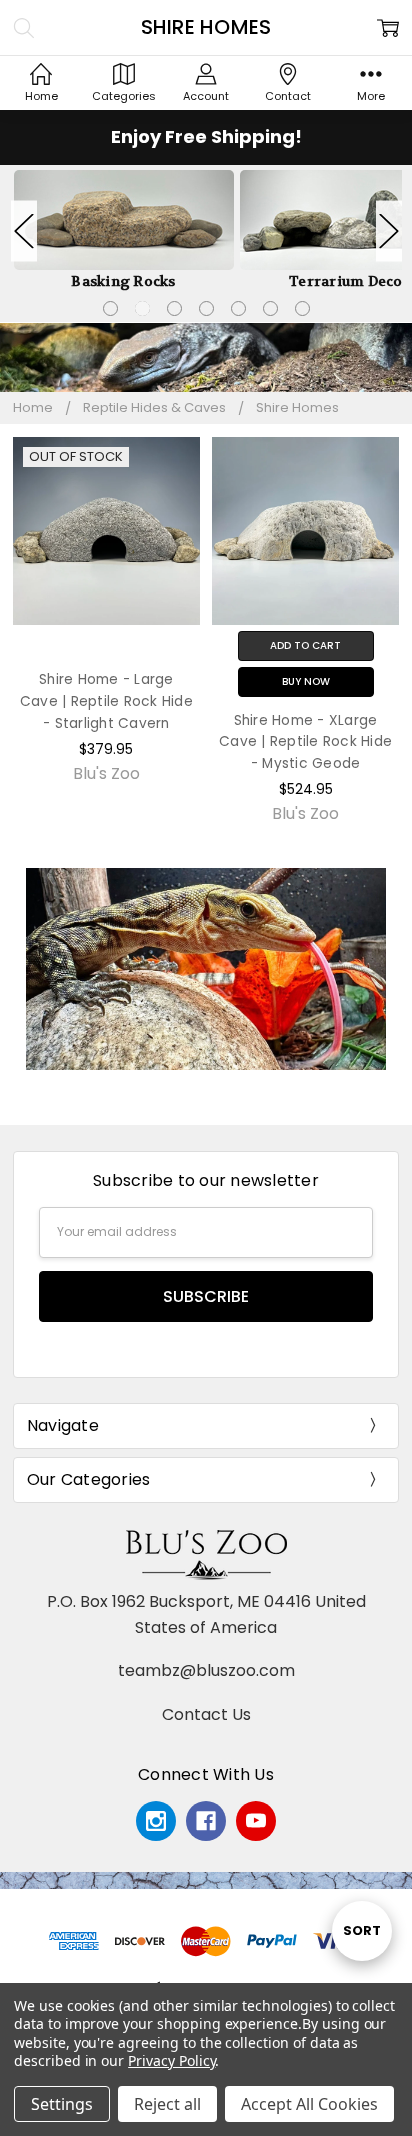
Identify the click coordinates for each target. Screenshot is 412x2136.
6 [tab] (270, 308)
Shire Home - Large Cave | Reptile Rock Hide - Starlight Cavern (106, 701)
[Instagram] (156, 1821)
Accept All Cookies (309, 2104)
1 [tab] (110, 308)
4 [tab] (206, 308)
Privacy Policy (171, 2060)
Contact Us (206, 1714)
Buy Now (306, 681)
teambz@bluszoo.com (206, 1670)
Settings (62, 2104)
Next (389, 230)
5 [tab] (238, 308)
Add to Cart (305, 645)
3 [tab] (174, 308)
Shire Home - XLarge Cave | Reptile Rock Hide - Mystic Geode (305, 742)
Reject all (167, 2104)
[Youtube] (256, 1821)
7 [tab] (302, 308)
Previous (24, 230)
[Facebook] (206, 1821)
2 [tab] (142, 308)
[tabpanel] (124, 231)
